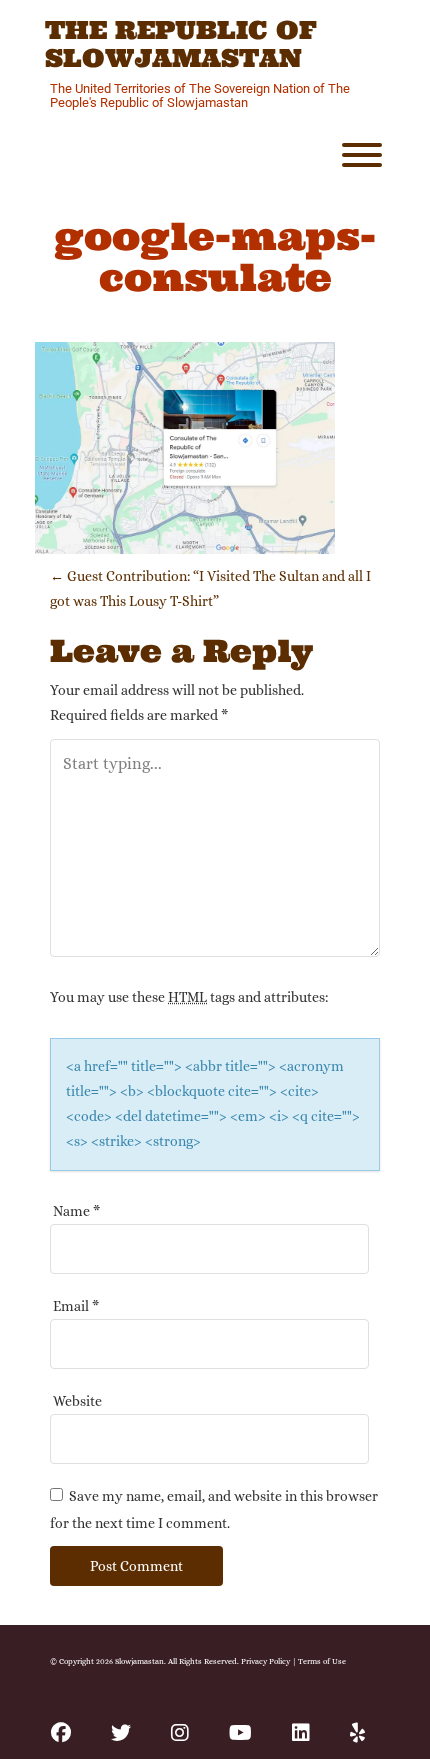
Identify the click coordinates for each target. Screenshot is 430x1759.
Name (76, 1211)
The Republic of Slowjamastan (181, 44)
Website (77, 1401)
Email (76, 1306)
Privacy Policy (265, 1661)
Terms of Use (322, 1661)
